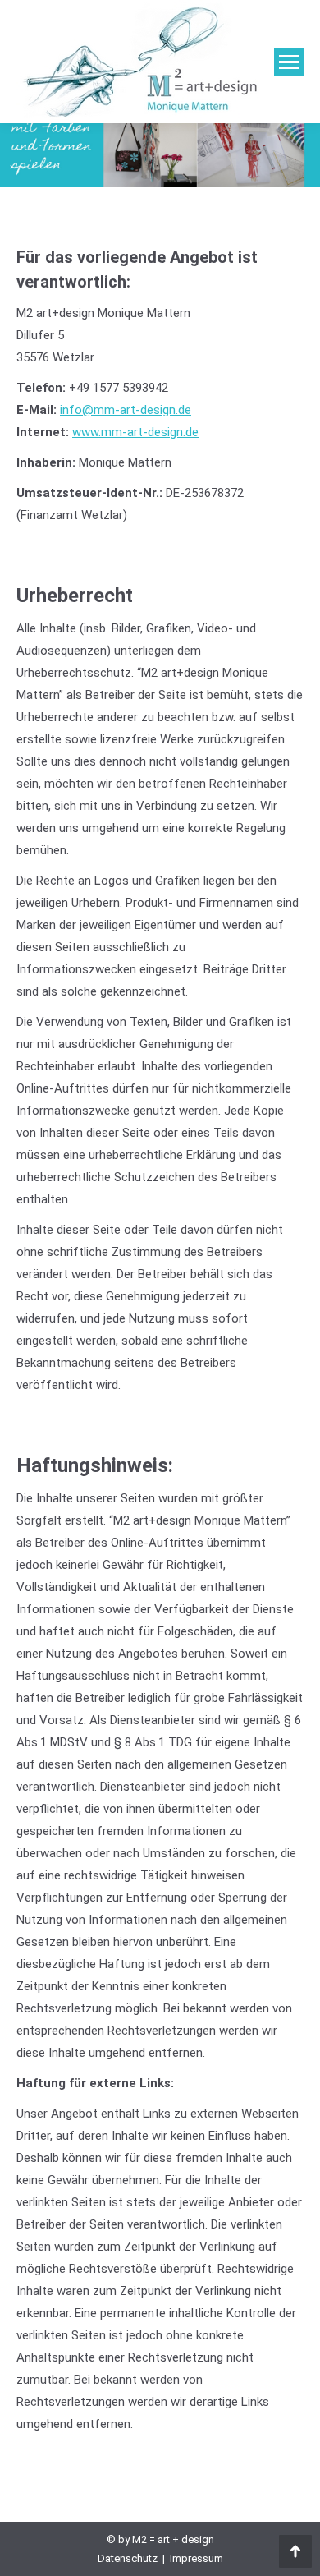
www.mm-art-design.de (135, 432)
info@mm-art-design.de (126, 410)
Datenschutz (128, 2558)
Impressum (197, 2558)
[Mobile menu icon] (289, 62)
